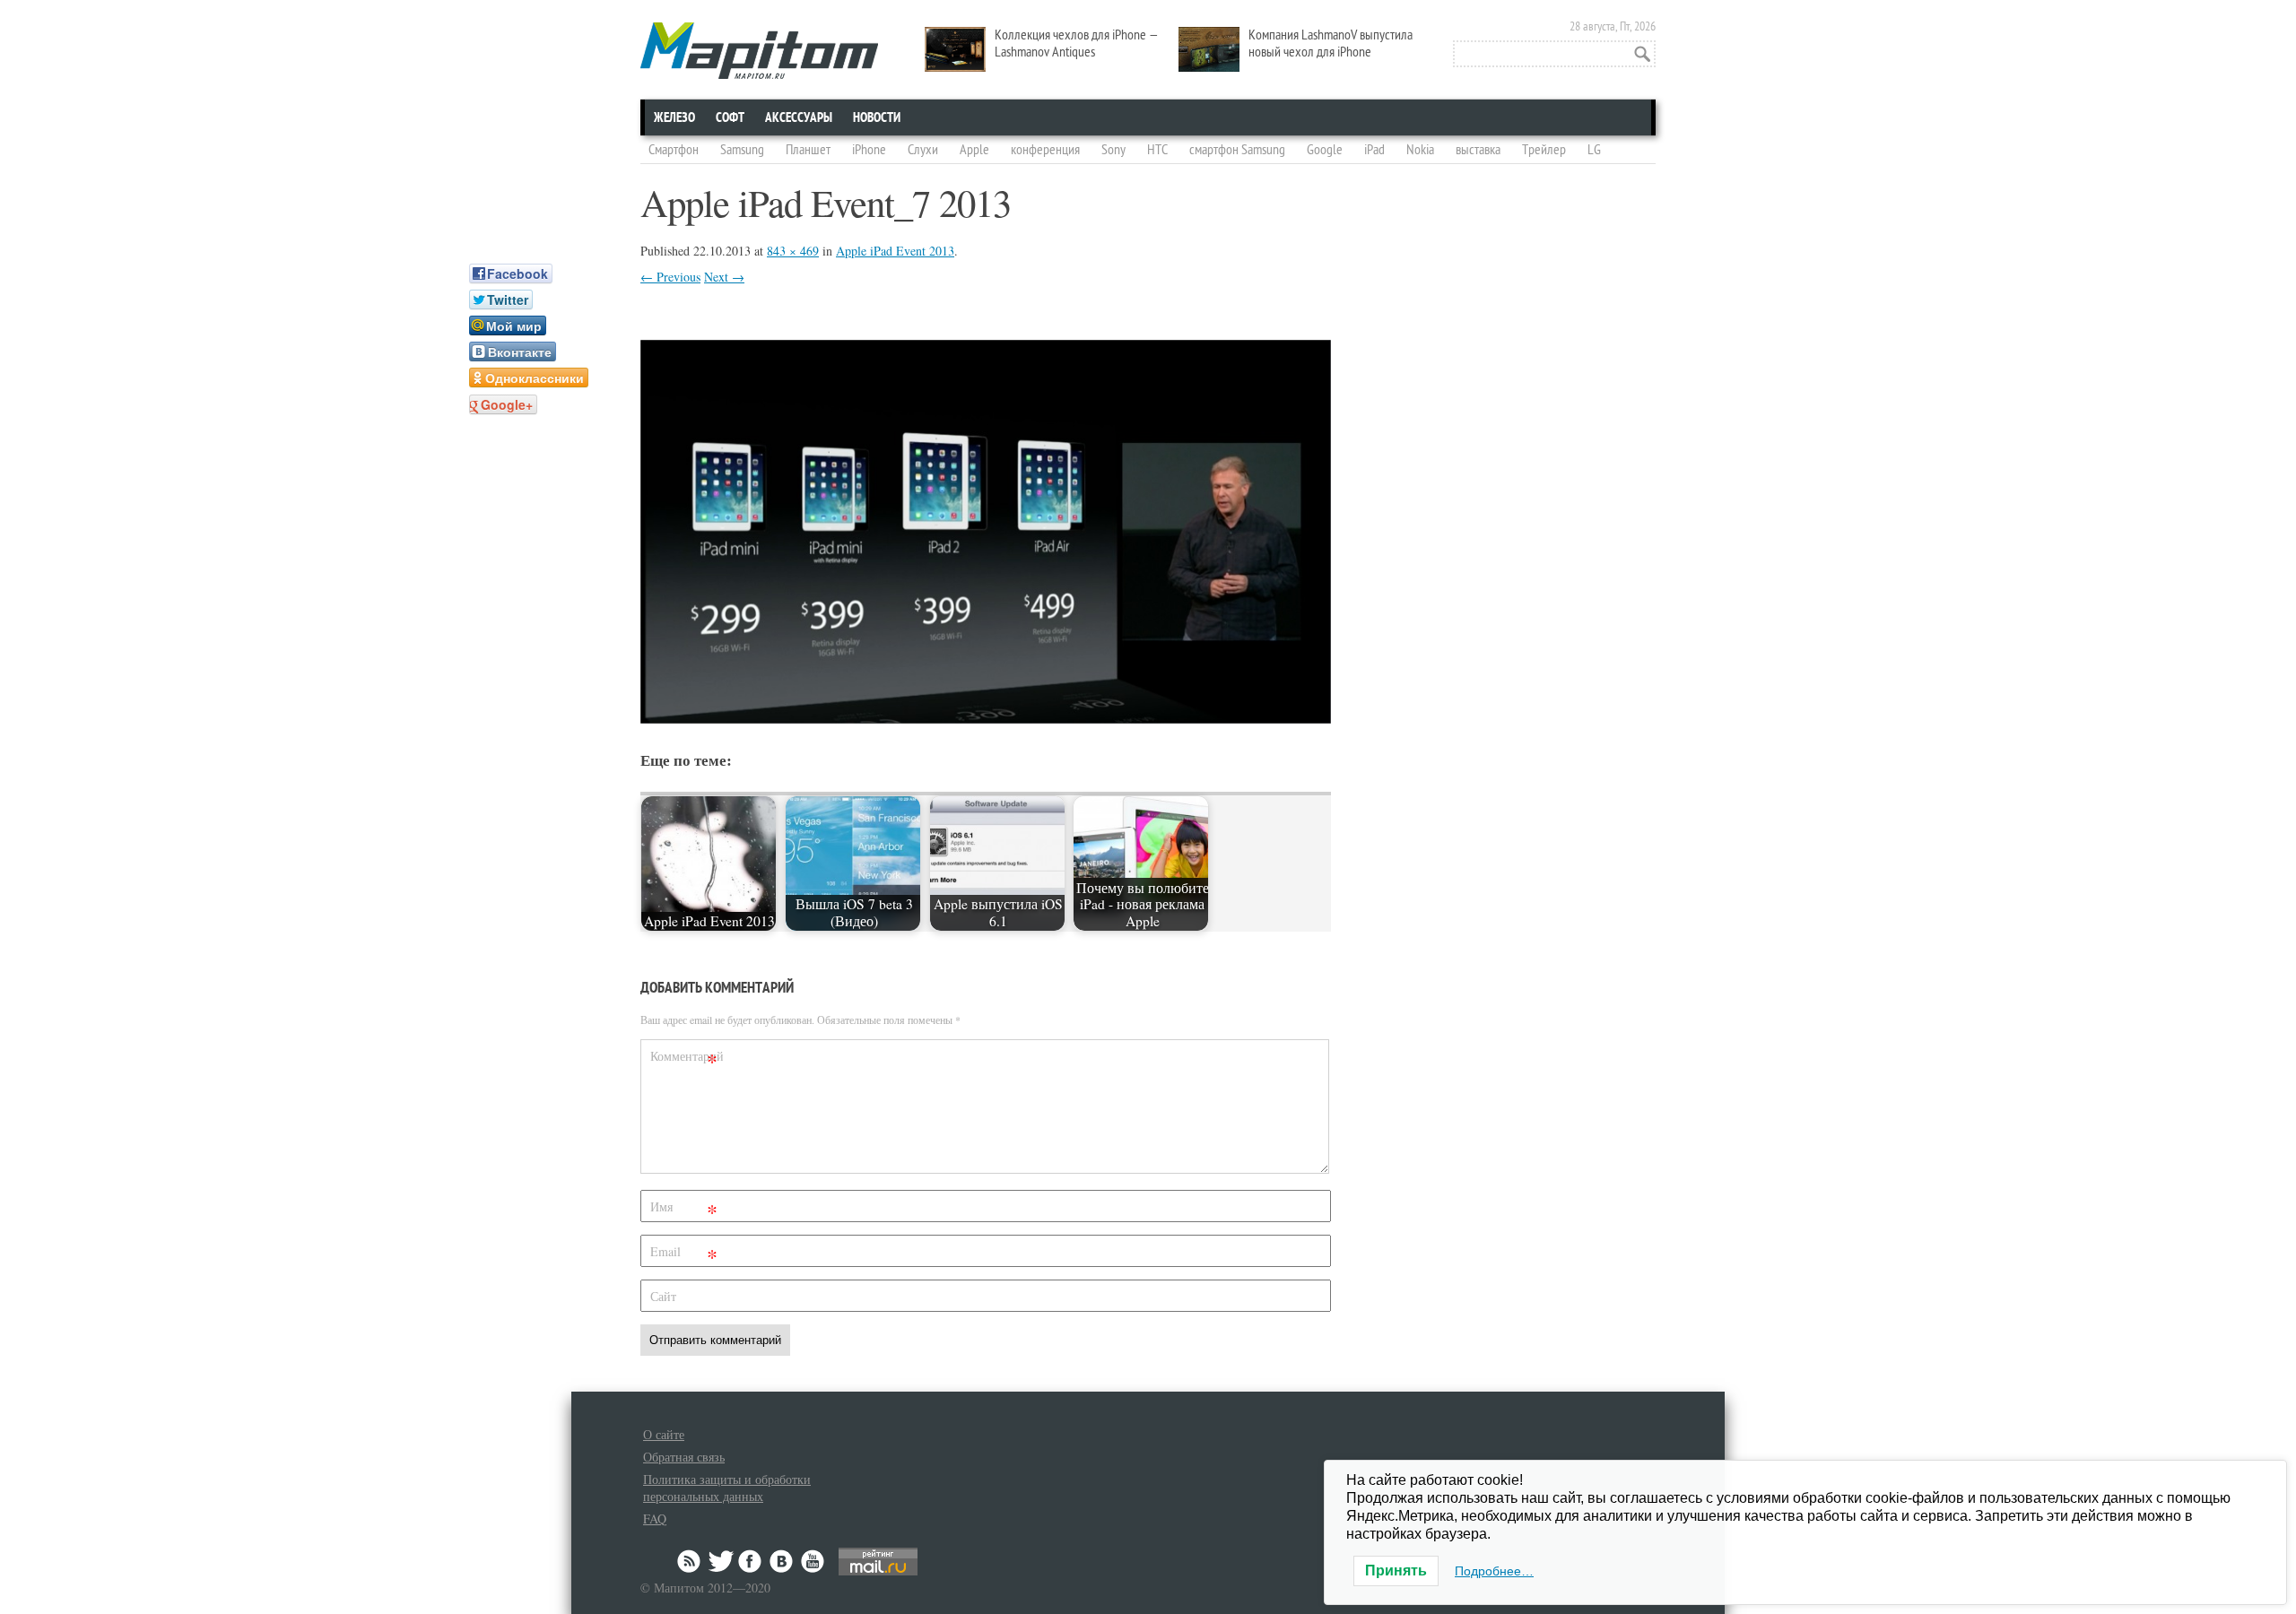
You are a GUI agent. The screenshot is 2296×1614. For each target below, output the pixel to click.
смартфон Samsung (1237, 150)
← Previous (670, 277)
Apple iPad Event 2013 (895, 251)
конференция (1045, 150)
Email (684, 1255)
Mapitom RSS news (691, 1561)
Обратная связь (684, 1457)
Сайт (663, 1296)
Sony (1113, 150)
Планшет (808, 150)
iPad (1374, 150)
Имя (684, 1210)
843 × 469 (793, 251)
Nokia (1420, 150)
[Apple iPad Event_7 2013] (986, 718)
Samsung (742, 150)
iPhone (869, 150)
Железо (674, 117)
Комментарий (686, 1059)
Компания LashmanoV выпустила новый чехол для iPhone (1331, 43)
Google (1325, 150)
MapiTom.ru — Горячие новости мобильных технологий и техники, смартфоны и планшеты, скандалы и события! (759, 51)
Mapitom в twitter (721, 1561)
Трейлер (1544, 150)
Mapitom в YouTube (813, 1561)
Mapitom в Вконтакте (782, 1561)
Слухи (923, 150)
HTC (1157, 150)
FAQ (655, 1519)
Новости (877, 117)
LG (1594, 150)
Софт (730, 117)
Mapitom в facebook (752, 1561)
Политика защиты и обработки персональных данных (727, 1488)
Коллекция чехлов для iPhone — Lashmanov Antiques (1077, 43)
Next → (724, 277)
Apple (974, 150)
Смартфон (674, 150)
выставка (1478, 150)
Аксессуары (799, 117)
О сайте (664, 1434)
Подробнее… (1494, 1571)
